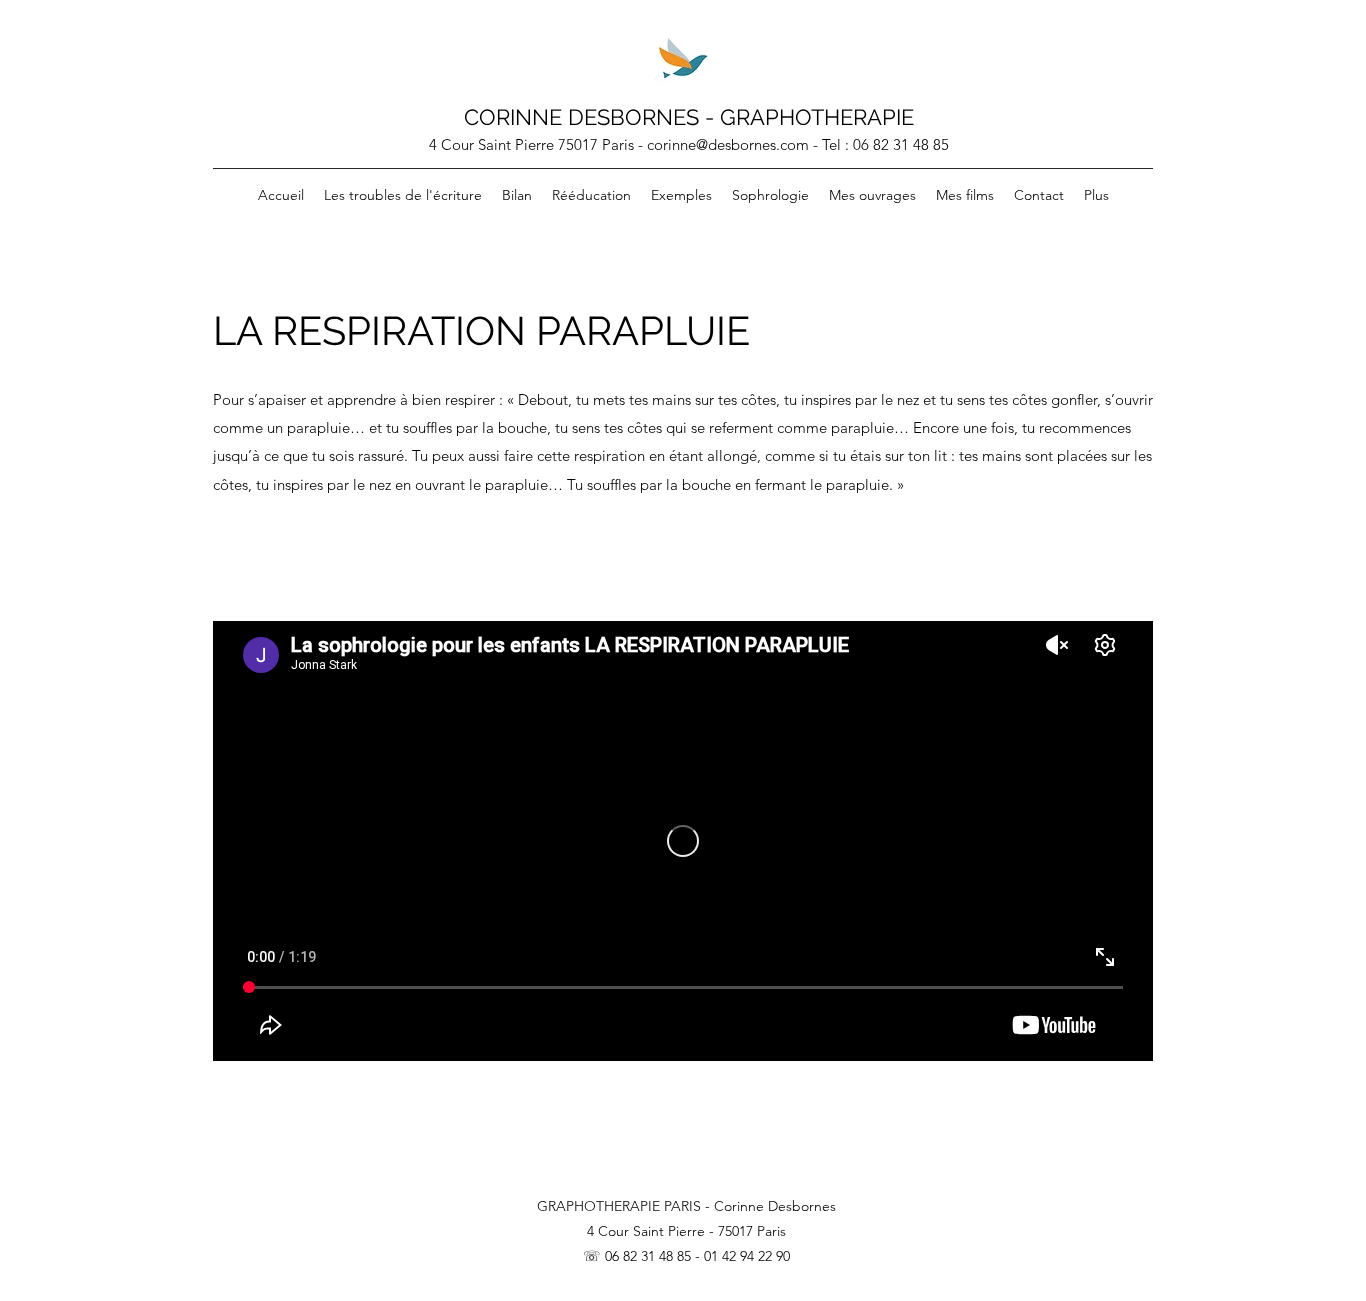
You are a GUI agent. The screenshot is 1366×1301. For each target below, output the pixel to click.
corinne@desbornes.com (728, 144)
